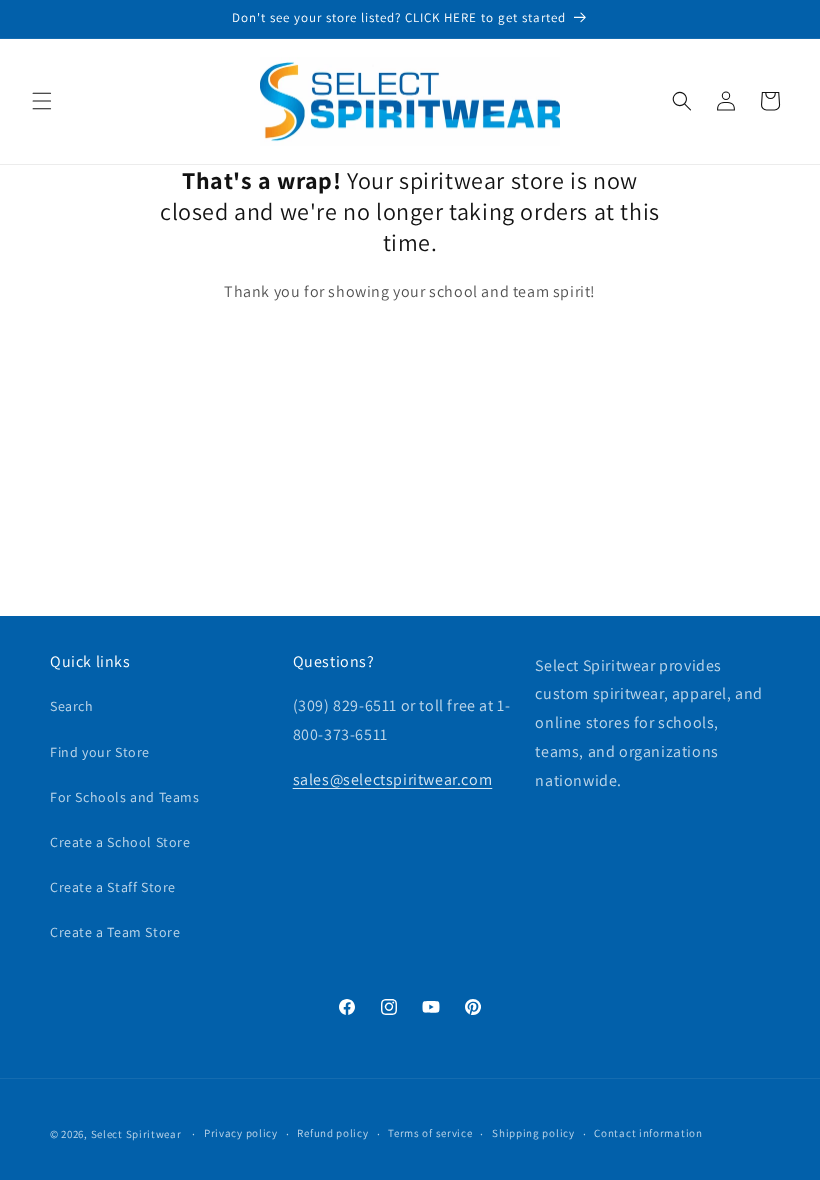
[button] (42, 101)
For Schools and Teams (125, 797)
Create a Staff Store (113, 887)
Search (72, 706)
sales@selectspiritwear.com (393, 779)
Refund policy (332, 1133)
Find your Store (100, 752)
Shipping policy (533, 1133)
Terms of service (430, 1133)
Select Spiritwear (136, 1134)
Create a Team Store (115, 932)
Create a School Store (120, 842)
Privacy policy (241, 1133)
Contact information (648, 1133)
